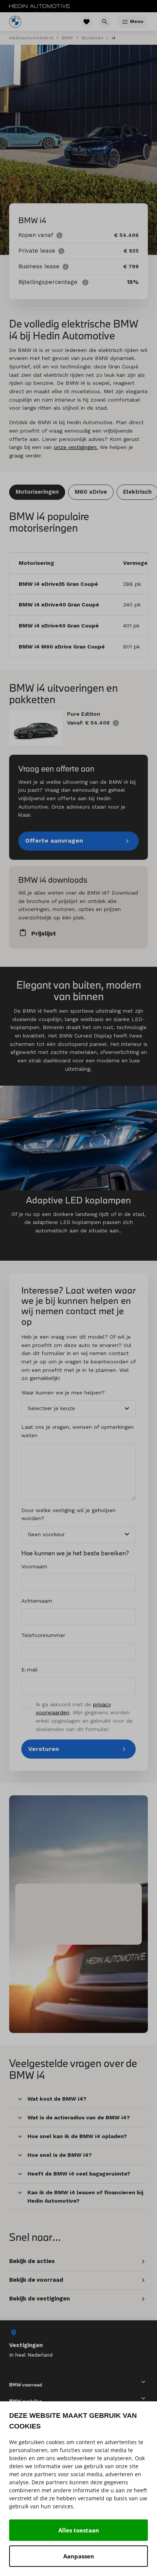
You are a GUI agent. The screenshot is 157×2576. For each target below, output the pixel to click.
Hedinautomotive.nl (31, 38)
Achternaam (37, 1601)
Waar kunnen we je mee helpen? (63, 1393)
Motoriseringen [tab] (37, 492)
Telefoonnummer (43, 1635)
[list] (78, 2343)
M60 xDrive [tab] (91, 492)
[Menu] (125, 22)
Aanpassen (79, 2556)
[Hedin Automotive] (40, 6)
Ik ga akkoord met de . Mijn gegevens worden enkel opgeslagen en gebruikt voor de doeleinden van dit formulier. (84, 1717)
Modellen (92, 38)
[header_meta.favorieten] (87, 22)
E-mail (30, 1670)
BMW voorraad (26, 2384)
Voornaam (34, 1566)
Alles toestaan (79, 2530)
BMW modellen (26, 2401)
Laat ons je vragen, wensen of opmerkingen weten (78, 1431)
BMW (67, 38)
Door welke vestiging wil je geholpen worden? (68, 1514)
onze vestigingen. (76, 447)
